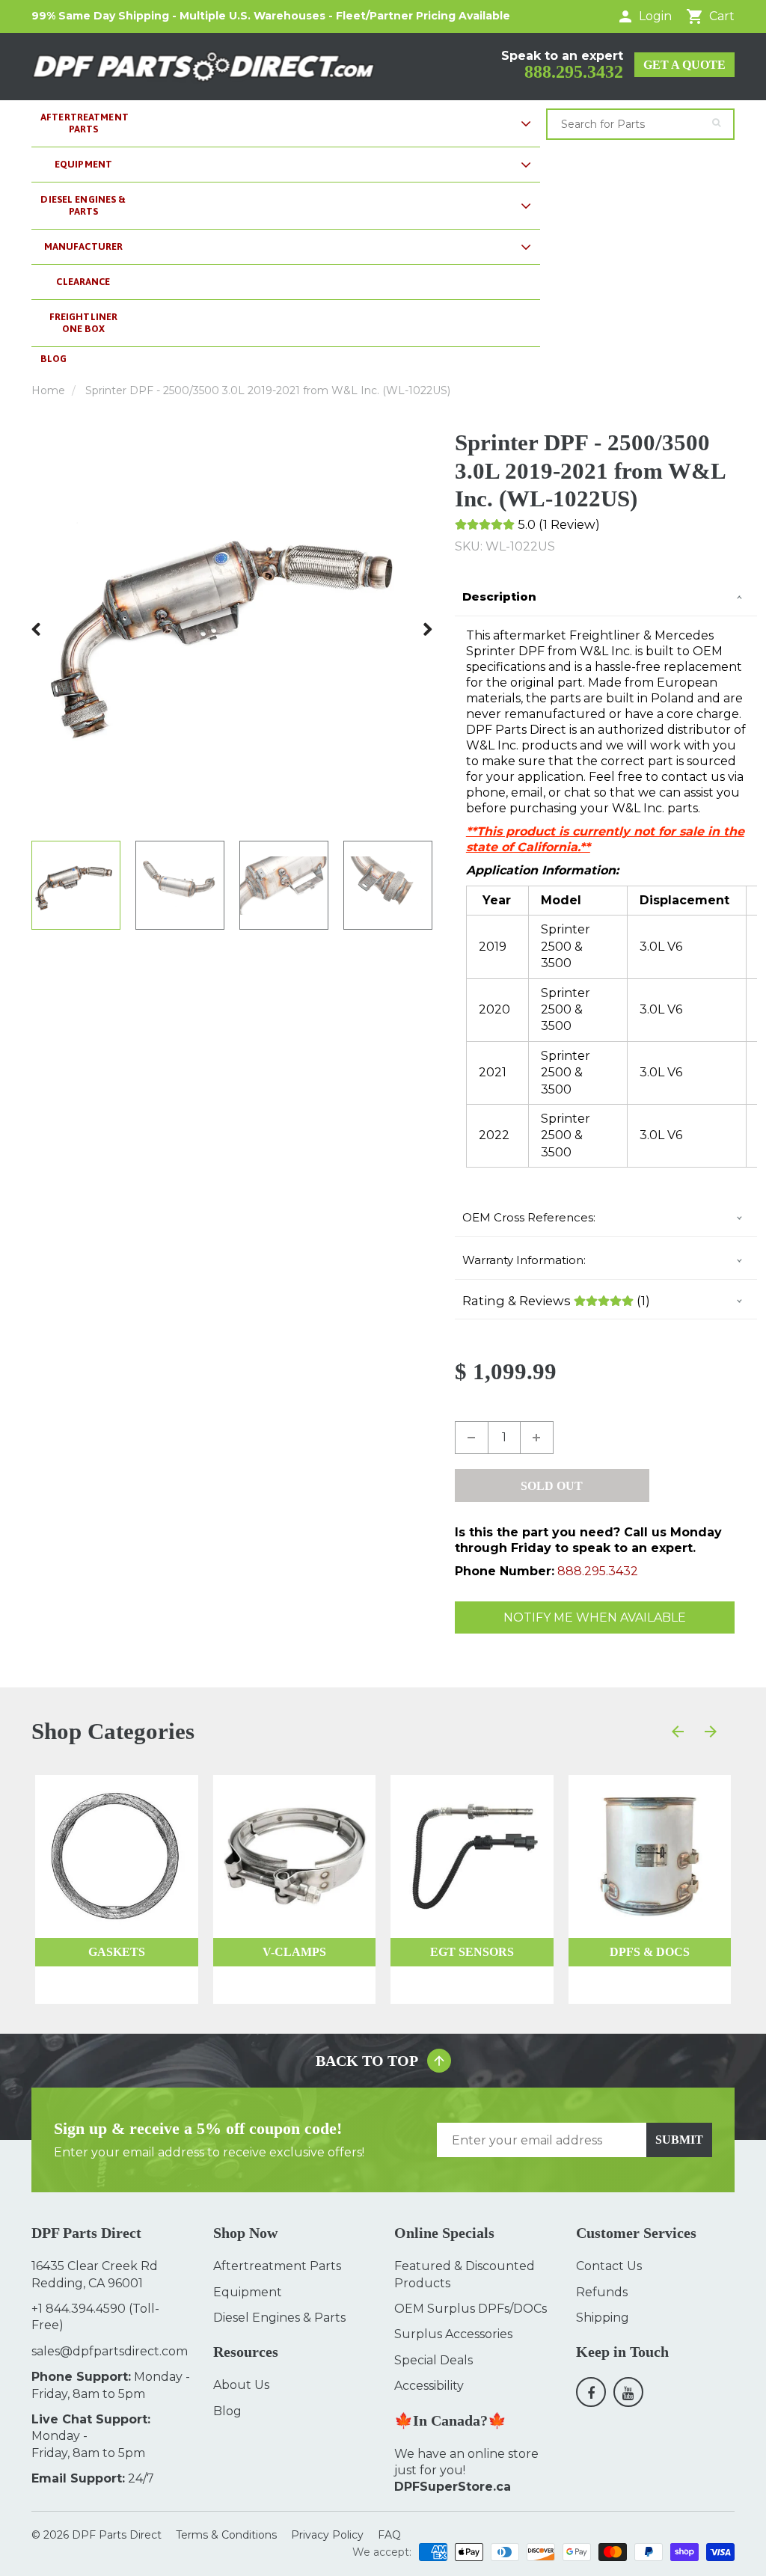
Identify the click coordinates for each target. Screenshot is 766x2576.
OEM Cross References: (529, 1217)
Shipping (603, 2318)
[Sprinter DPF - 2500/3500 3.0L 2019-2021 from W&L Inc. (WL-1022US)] (232, 629)
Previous (37, 629)
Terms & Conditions (226, 2535)
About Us (241, 2385)
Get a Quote (684, 65)
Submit (679, 2140)
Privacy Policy (327, 2535)
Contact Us (609, 2266)
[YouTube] (628, 2392)
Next (427, 629)
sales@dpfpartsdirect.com (110, 2351)
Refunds (602, 2292)
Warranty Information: (524, 1260)
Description (499, 597)
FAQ (389, 2535)
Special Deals (433, 2360)
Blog (227, 2411)
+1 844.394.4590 (79, 2309)
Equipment (248, 2292)
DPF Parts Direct (117, 2535)
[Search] (716, 123)
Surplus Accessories (453, 2334)
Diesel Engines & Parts (279, 2318)
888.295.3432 (574, 72)
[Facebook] (591, 2392)
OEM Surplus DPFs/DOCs (471, 2309)
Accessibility (429, 2386)
